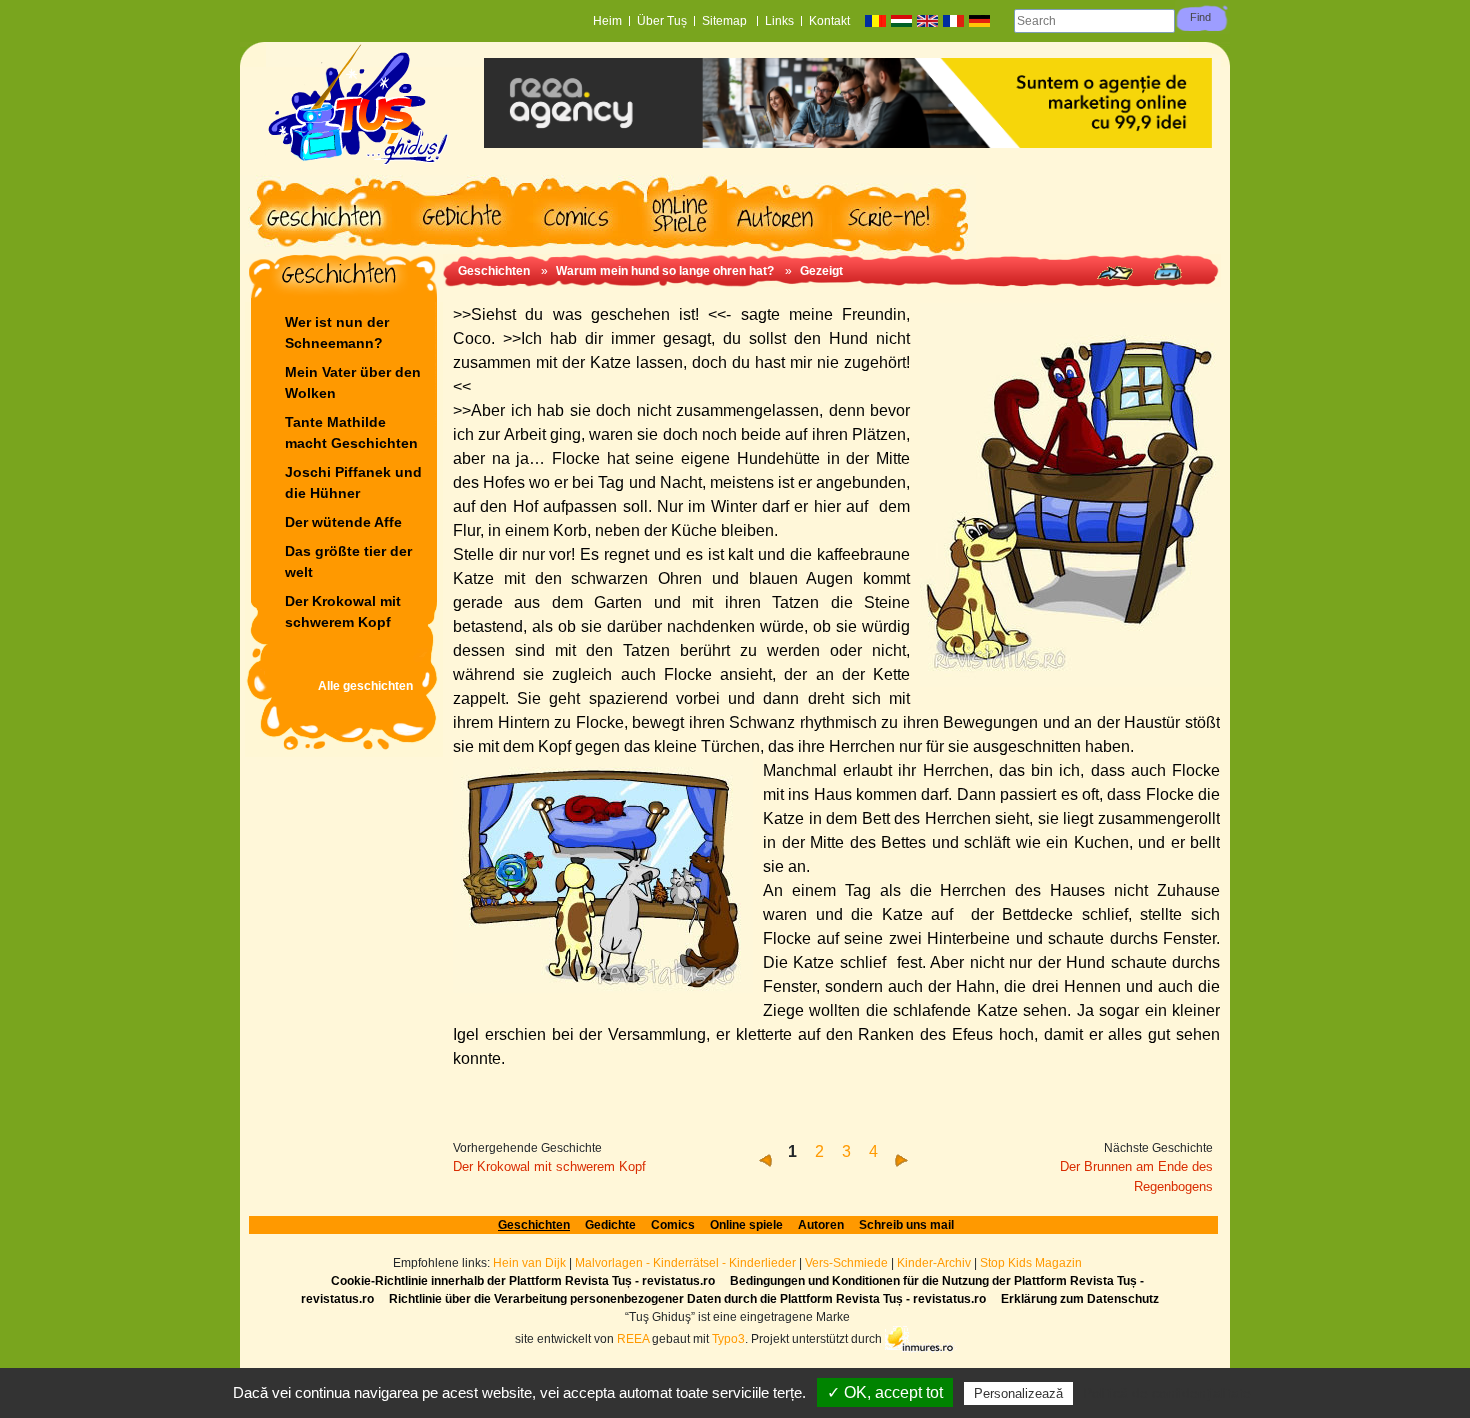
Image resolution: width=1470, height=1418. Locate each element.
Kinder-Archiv (935, 1263)
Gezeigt (821, 271)
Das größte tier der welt (348, 561)
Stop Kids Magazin (1031, 1263)
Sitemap (726, 21)
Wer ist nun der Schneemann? (337, 332)
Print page (1167, 271)
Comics (673, 1225)
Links (779, 21)
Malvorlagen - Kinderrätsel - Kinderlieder (685, 1263)
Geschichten (494, 271)
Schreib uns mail (906, 1225)
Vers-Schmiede (846, 1263)
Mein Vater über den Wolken (353, 382)
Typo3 (728, 1339)
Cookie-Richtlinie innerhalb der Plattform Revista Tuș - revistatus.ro (523, 1281)
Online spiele (746, 1225)
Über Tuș (662, 21)
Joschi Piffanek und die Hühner (353, 482)
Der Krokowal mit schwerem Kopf (343, 611)
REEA (633, 1339)
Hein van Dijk (529, 1263)
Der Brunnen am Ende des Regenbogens (1136, 1176)
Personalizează (1018, 1393)
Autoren (821, 1225)
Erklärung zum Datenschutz (1080, 1299)
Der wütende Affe (343, 522)
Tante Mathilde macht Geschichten (351, 432)
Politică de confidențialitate (1167, 1393)
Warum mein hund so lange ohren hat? (665, 271)
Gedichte (610, 1225)
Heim (607, 21)
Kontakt (829, 21)
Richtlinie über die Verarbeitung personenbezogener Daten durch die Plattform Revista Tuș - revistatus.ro (687, 1299)
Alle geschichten (365, 686)
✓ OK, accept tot (885, 1392)
